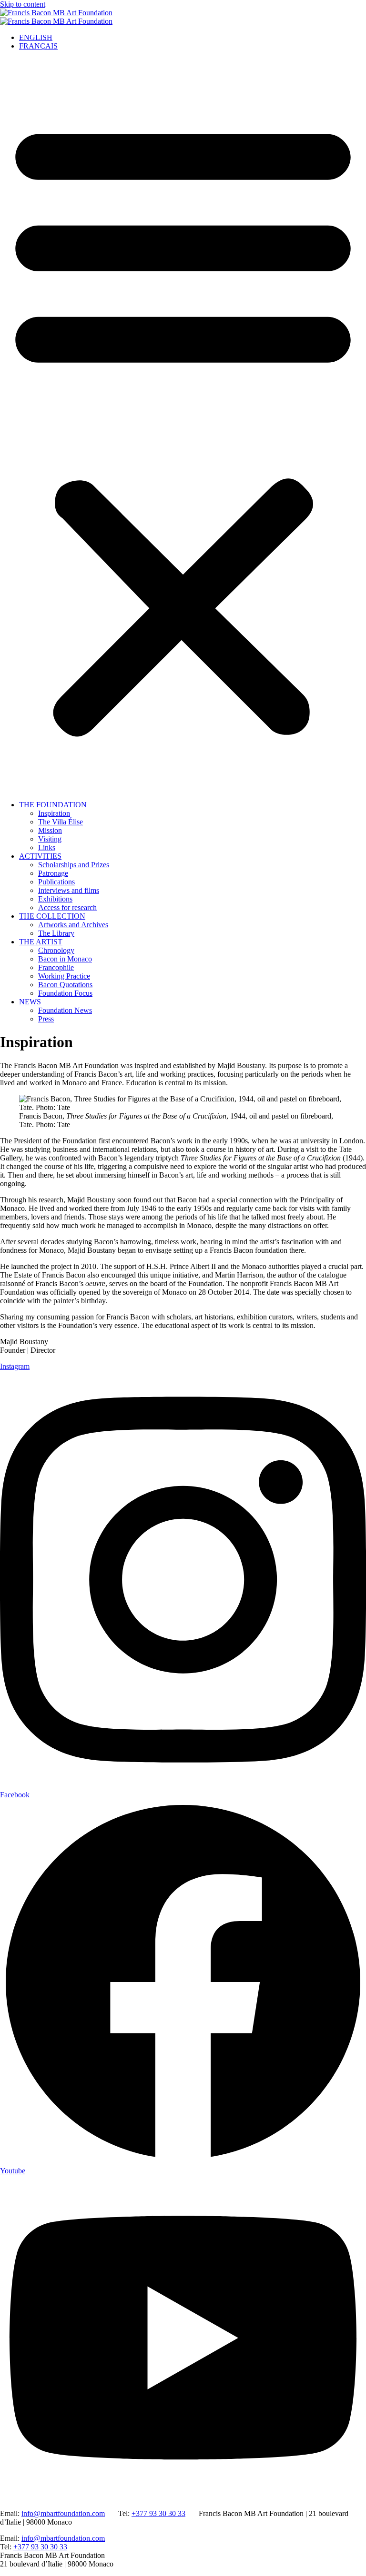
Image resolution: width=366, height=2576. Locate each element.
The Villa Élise (61, 822)
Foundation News (65, 1010)
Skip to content (23, 4)
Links (47, 847)
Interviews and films (69, 890)
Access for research (67, 907)
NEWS (30, 1002)
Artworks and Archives (73, 925)
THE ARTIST (41, 942)
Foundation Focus (65, 993)
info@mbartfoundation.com (63, 2513)
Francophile (56, 967)
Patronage (53, 873)
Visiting (50, 839)
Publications (56, 882)
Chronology (56, 950)
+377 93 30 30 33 (158, 2513)
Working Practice (64, 976)
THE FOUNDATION (53, 805)
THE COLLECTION (52, 916)
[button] (183, 426)
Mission (50, 830)
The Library (56, 933)
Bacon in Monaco (65, 959)
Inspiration (54, 813)
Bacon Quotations (65, 985)
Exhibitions (55, 899)
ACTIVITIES (40, 856)
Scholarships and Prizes (74, 865)
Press (46, 1019)
